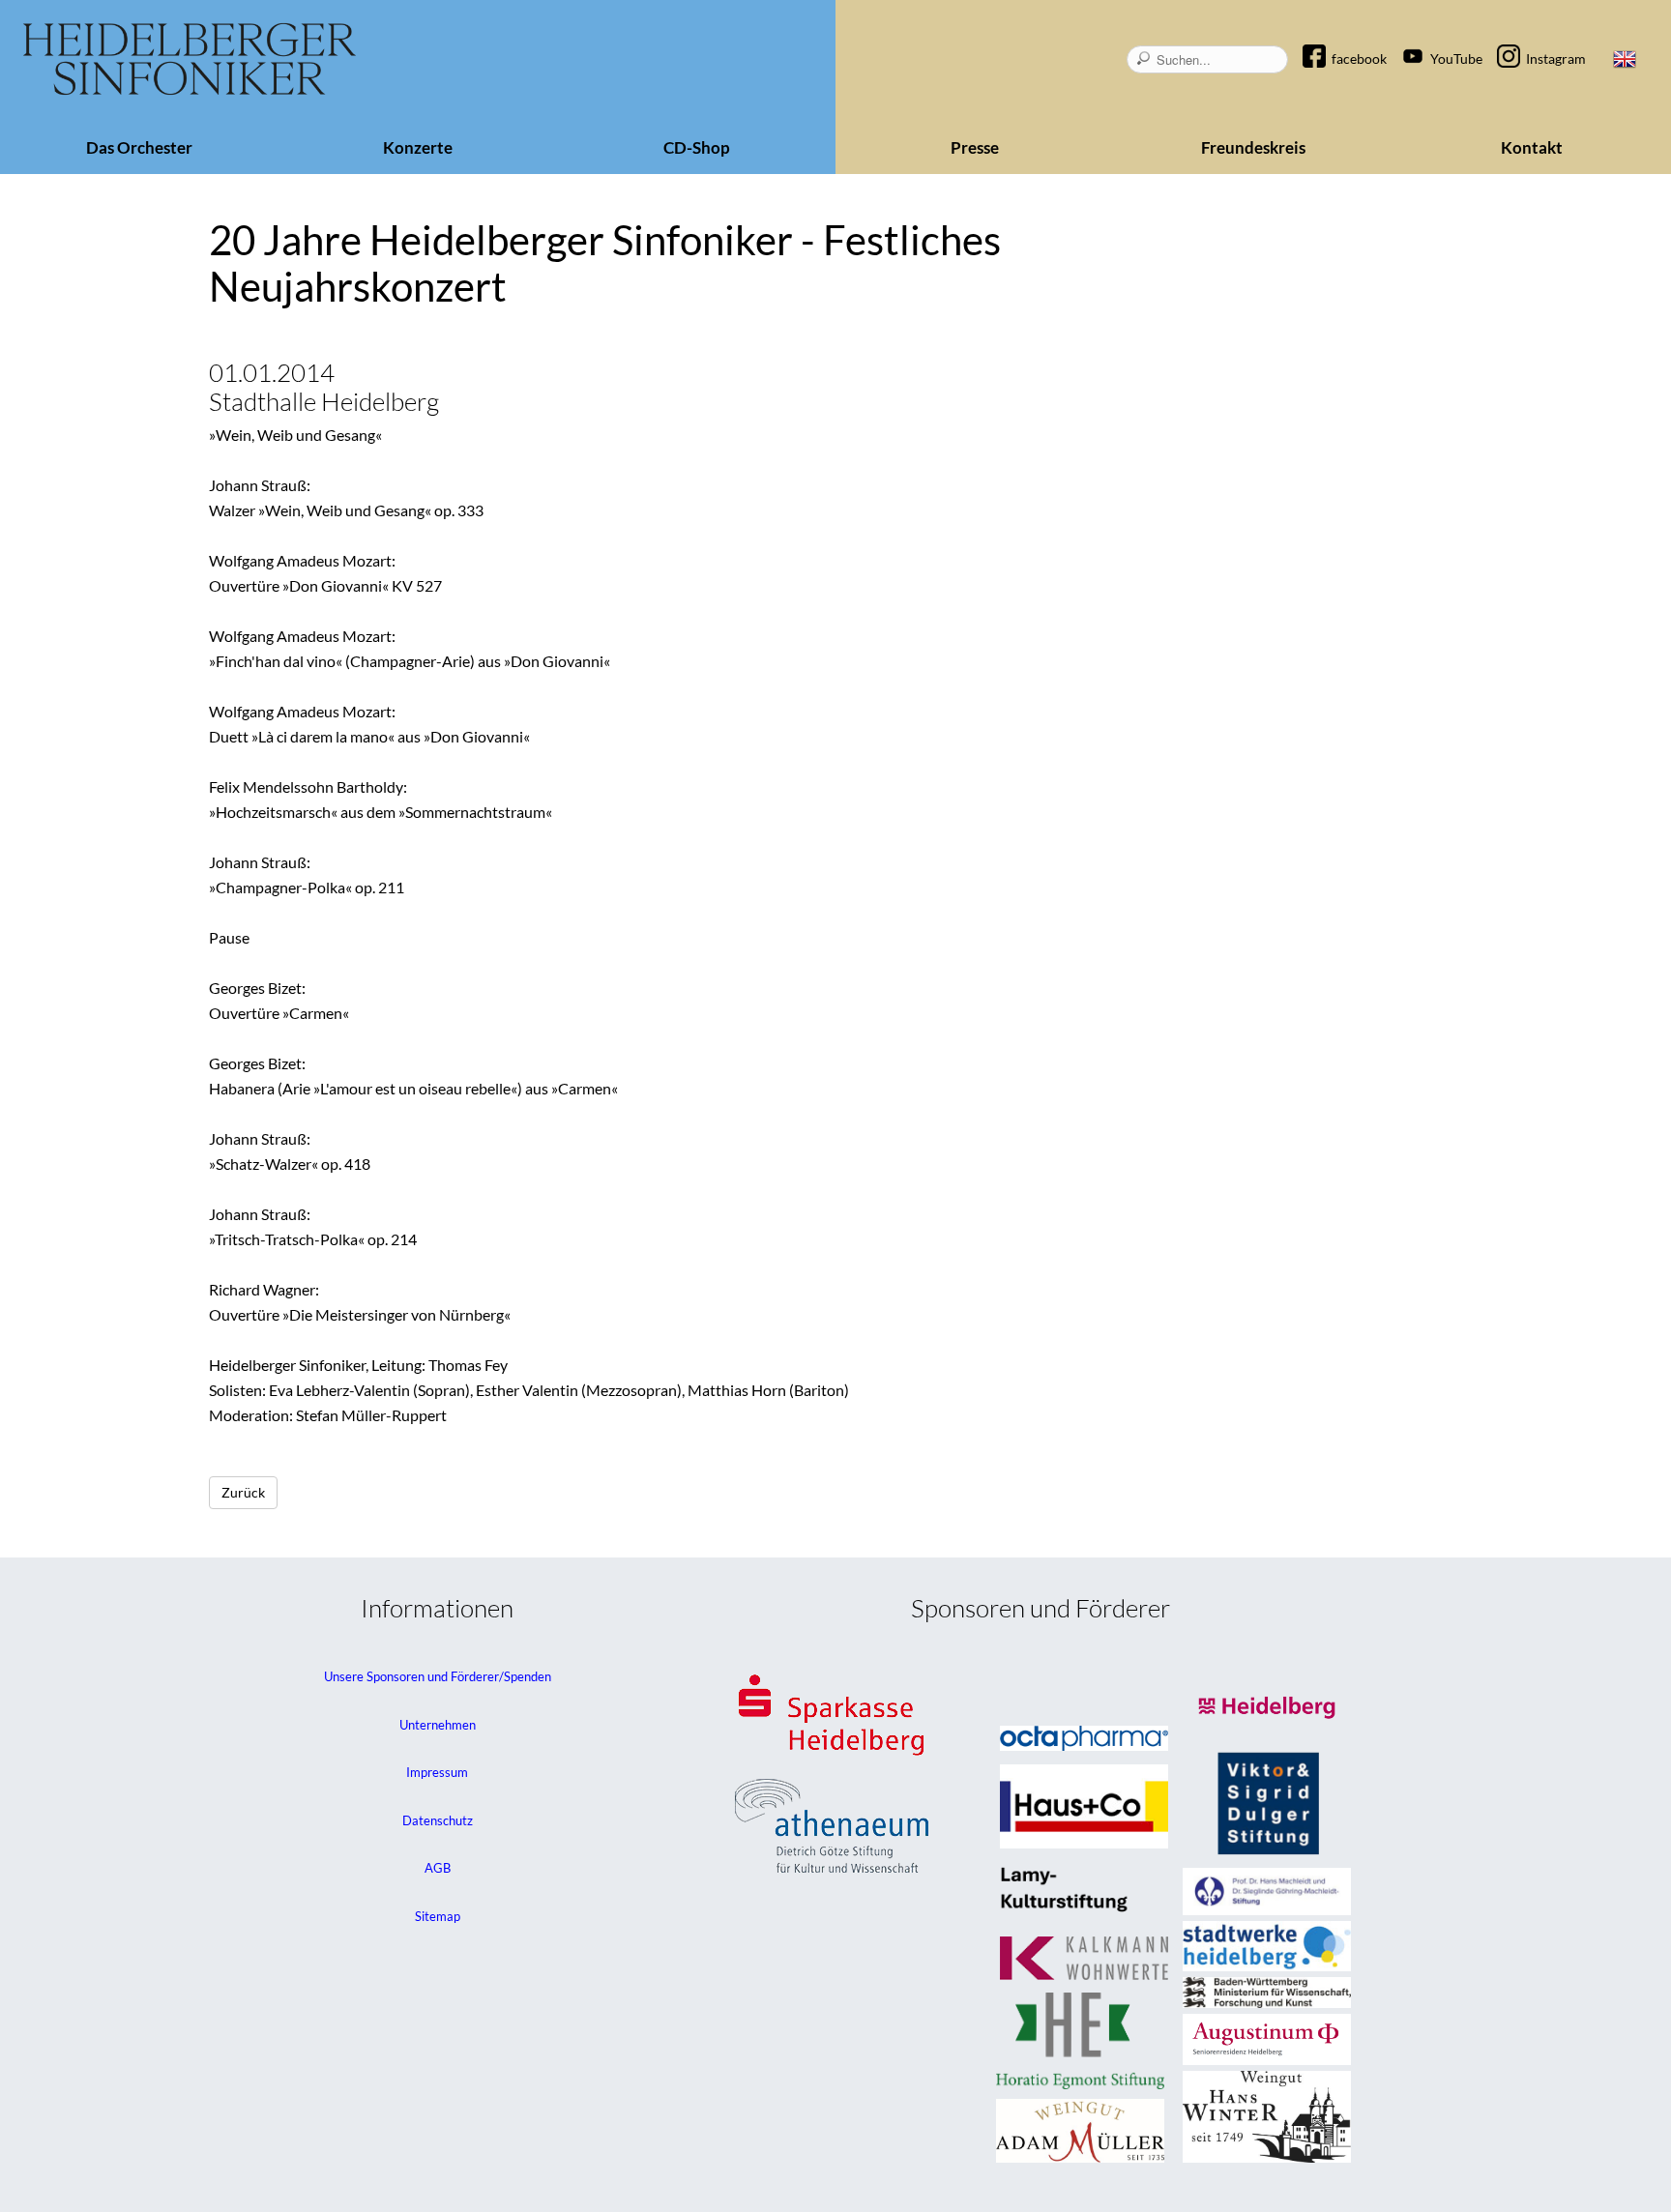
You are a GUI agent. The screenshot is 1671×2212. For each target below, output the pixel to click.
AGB (438, 1868)
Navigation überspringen (1324, 42)
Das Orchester (139, 147)
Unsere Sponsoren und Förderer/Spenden (438, 1676)
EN (1625, 59)
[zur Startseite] (190, 59)
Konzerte (418, 147)
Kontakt (1532, 147)
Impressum (437, 1772)
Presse (975, 147)
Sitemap (438, 1916)
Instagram (1556, 58)
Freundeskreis (1253, 147)
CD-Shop (697, 147)
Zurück (243, 1492)
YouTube (1456, 58)
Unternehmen (438, 1725)
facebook (1359, 58)
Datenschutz (438, 1820)
